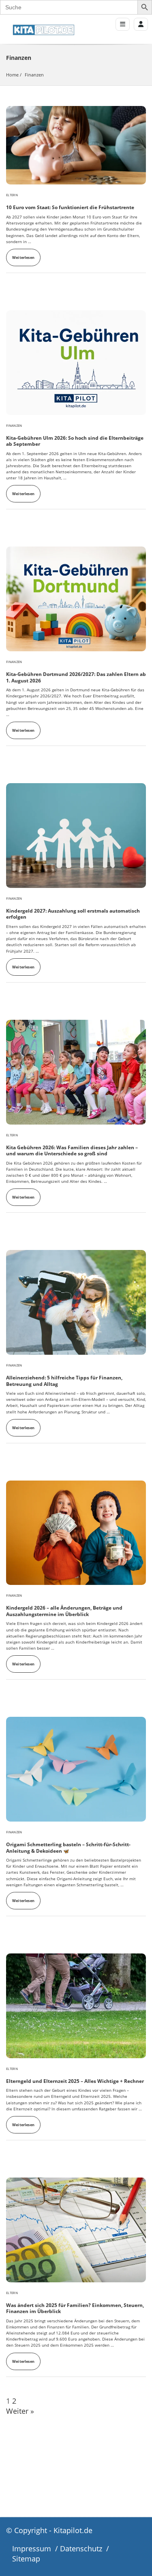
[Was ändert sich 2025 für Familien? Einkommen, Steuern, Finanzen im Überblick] (76, 2230)
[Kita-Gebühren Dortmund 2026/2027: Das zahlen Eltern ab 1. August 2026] (76, 599)
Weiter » (20, 2411)
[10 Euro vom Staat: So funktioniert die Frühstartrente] (76, 145)
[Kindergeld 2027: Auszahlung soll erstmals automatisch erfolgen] (76, 836)
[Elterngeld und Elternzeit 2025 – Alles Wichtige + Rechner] (76, 2006)
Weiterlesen (23, 257)
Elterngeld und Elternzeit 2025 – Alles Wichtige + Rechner (75, 2081)
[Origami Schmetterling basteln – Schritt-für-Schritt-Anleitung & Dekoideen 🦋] (76, 1769)
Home (12, 75)
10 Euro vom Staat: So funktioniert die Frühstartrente (70, 207)
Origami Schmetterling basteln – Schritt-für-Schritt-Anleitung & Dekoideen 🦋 (68, 1848)
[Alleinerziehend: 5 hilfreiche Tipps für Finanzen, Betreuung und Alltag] (76, 1302)
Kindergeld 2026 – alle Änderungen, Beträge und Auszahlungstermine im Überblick (64, 1611)
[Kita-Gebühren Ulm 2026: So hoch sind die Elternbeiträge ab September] (76, 363)
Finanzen (14, 426)
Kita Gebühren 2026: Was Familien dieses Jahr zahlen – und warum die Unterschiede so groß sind (72, 1151)
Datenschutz (81, 2548)
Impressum (32, 2548)
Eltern (12, 195)
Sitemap (26, 2559)
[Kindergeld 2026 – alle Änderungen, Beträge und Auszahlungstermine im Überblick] (76, 1533)
